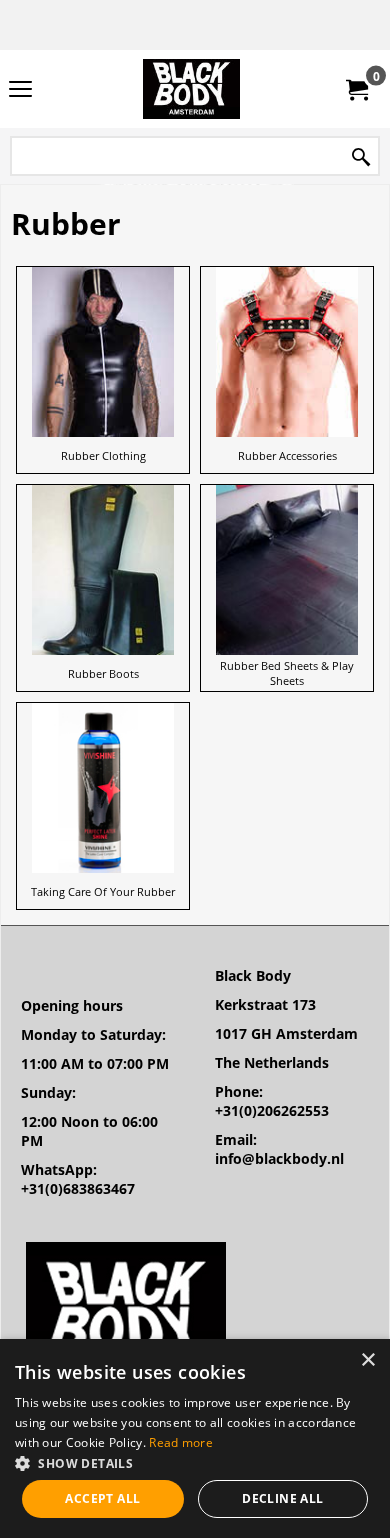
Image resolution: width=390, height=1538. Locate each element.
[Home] (191, 89)
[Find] (361, 157)
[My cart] (356, 89)
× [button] (367, 1360)
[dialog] (195, 1438)
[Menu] (20, 91)
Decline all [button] (282, 1498)
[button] (195, 1462)
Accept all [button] (102, 1498)
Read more (181, 1442)
